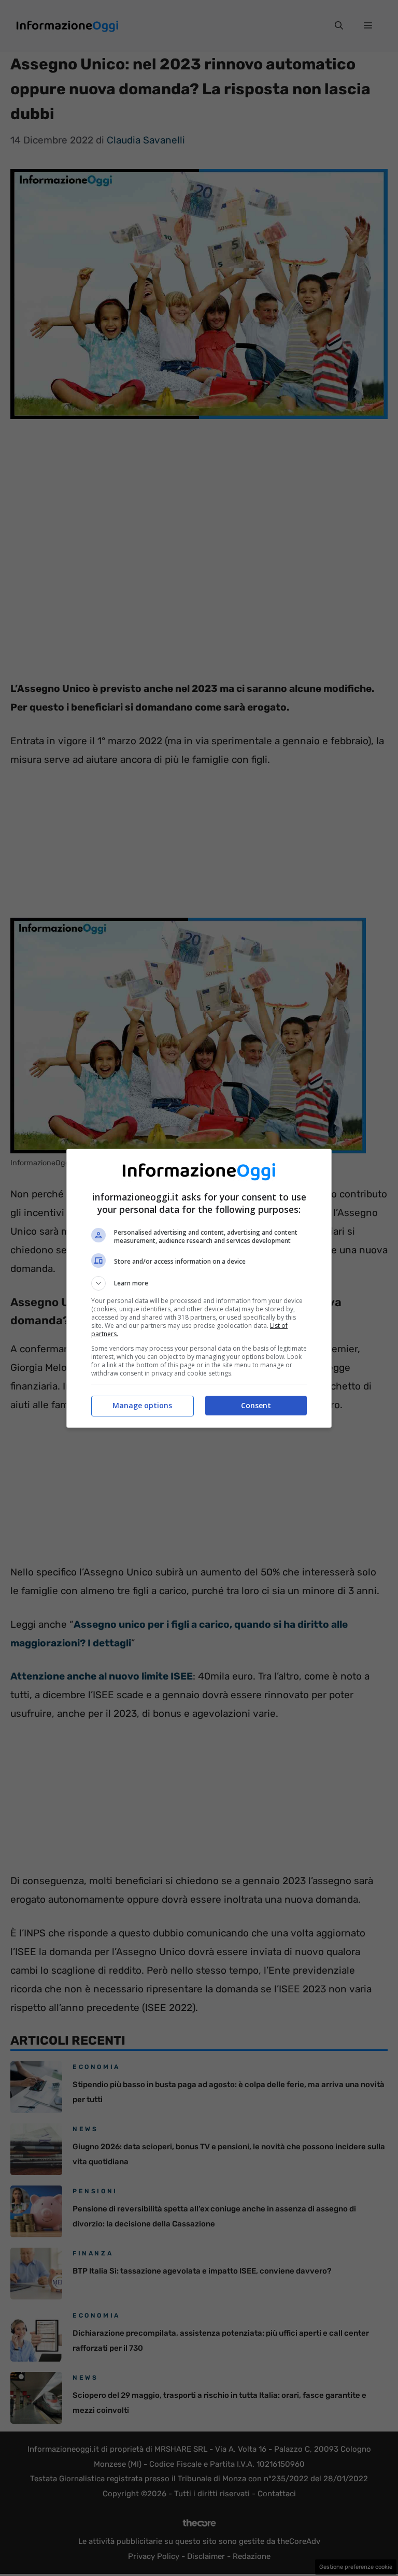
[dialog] (199, 1288)
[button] (199, 1283)
